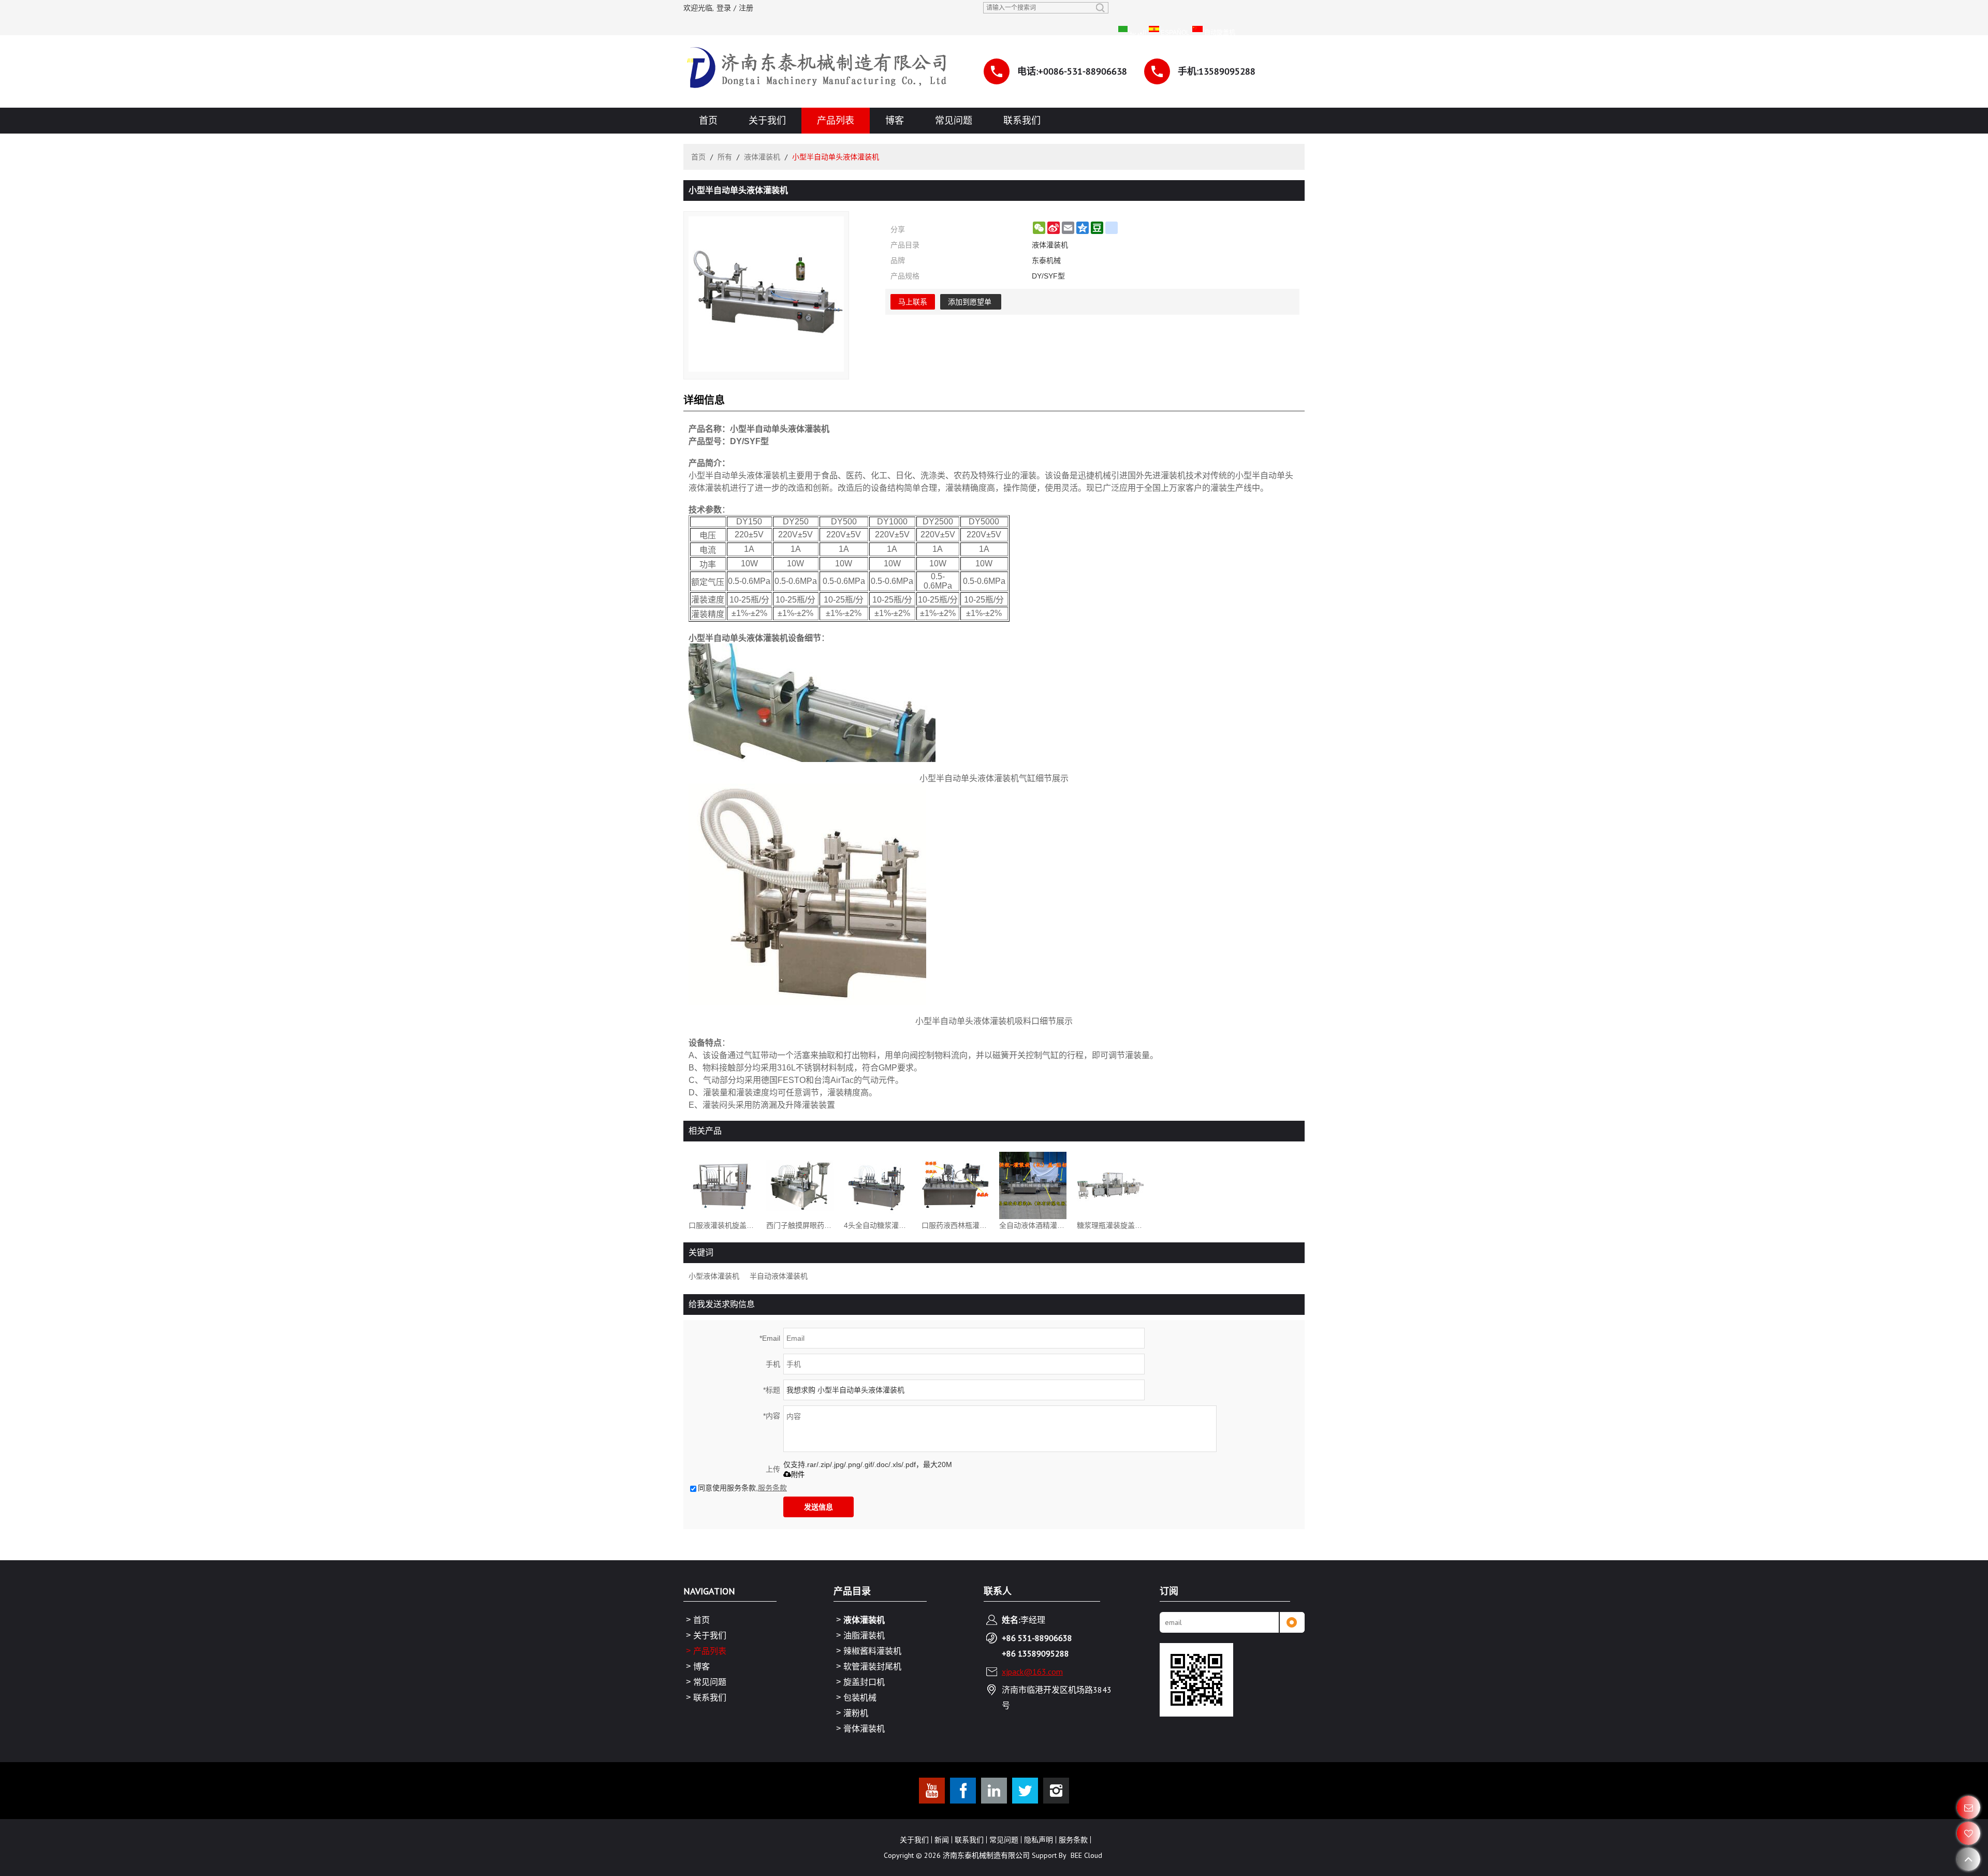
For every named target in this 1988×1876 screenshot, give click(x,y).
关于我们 (767, 120)
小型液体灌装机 (714, 1276)
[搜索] (1100, 8)
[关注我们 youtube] (932, 1791)
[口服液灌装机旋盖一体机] (722, 1185)
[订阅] (1292, 1622)
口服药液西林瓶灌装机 (955, 1225)
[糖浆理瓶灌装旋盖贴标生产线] (1110, 1185)
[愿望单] (1969, 1833)
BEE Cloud (1086, 1855)
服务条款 (772, 1488)
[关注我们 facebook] (963, 1791)
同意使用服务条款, (742, 1488)
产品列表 (836, 120)
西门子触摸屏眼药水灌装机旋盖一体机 (800, 1225)
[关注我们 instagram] (1056, 1791)
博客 (895, 120)
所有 (725, 157)
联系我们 (1022, 120)
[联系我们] (1969, 1807)
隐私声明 (1039, 1840)
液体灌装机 (762, 157)
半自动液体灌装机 (779, 1276)
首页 (708, 120)
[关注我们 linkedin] (994, 1791)
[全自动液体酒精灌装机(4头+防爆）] (1033, 1185)
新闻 (942, 1840)
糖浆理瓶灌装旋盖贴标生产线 (1110, 1225)
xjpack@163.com (1032, 1672)
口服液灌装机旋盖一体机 (722, 1225)
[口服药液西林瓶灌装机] (955, 1185)
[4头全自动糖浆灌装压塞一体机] (878, 1185)
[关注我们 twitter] (1025, 1791)
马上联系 (913, 302)
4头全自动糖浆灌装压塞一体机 (878, 1225)
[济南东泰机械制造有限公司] (818, 71)
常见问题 (954, 120)
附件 (798, 1475)
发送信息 (818, 1507)
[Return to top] (1969, 1859)
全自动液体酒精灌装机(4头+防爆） (1033, 1225)
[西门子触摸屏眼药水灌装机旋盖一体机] (800, 1185)
